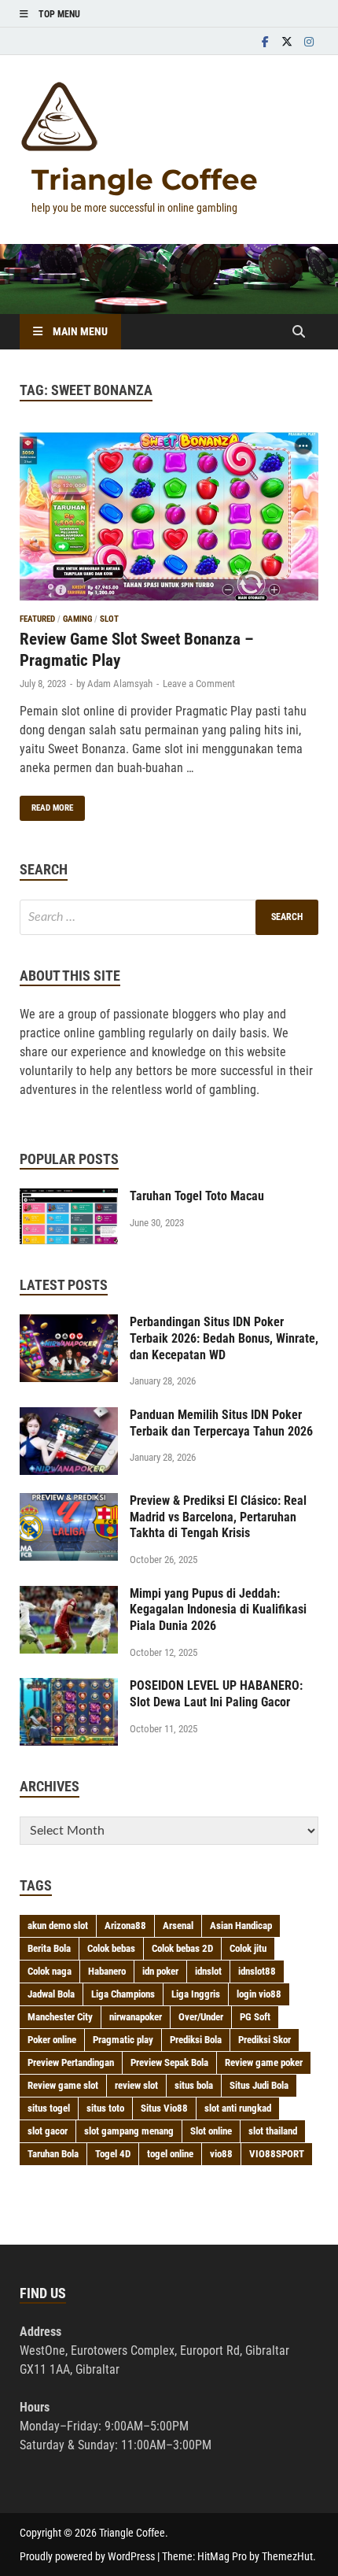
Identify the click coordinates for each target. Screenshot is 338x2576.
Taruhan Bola (53, 2154)
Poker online (52, 2040)
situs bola (194, 2085)
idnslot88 (257, 1971)
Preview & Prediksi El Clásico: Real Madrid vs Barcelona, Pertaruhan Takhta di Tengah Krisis (218, 1517)
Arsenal (178, 1926)
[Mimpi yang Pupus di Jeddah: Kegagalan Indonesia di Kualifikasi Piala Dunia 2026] (69, 1595)
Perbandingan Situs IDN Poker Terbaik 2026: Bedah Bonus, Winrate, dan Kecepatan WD (224, 1338)
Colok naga (50, 1971)
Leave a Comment (199, 684)
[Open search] (299, 333)
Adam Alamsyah (120, 684)
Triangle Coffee (145, 179)
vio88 (221, 2154)
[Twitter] (287, 41)
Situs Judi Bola (259, 2085)
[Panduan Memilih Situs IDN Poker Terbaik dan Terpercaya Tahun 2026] (69, 1416)
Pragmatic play (123, 2040)
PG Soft (255, 2017)
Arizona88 (125, 1926)
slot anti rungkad (238, 2108)
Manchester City (60, 2017)
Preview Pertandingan (71, 2062)
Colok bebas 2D (182, 1948)
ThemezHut (287, 2556)
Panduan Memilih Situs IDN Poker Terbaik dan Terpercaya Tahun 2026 (221, 1423)
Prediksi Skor (265, 2040)
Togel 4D (113, 2154)
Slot (109, 619)
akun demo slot (58, 1926)
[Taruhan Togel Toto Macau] (69, 1197)
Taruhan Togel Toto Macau (197, 1196)
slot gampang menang (129, 2131)
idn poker (160, 1971)
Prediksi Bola (196, 2040)
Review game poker (264, 2062)
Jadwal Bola (51, 1994)
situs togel (49, 2108)
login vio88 (259, 1994)
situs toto (105, 2108)
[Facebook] (265, 41)
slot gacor (48, 2131)
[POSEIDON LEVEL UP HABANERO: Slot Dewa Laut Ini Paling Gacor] (69, 1687)
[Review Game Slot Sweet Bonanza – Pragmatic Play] (169, 519)
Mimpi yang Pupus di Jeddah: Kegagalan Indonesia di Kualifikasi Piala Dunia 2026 (218, 1610)
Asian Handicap (241, 1926)
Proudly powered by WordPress (87, 2556)
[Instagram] (309, 41)
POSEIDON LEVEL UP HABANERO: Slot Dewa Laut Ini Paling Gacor (216, 1694)
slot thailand (273, 2131)
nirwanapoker (136, 2017)
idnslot (208, 1971)
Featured (37, 619)
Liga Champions (123, 1994)
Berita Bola (49, 1948)
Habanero (107, 1971)
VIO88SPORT (277, 2154)
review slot (136, 2085)
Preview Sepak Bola (169, 2062)
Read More (46, 804)
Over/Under (201, 2017)
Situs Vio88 (164, 2108)
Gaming (77, 619)
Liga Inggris (196, 1994)
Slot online (211, 2131)
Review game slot (63, 2085)
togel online (170, 2154)
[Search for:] (169, 917)
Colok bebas (111, 1948)
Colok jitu (248, 1948)
